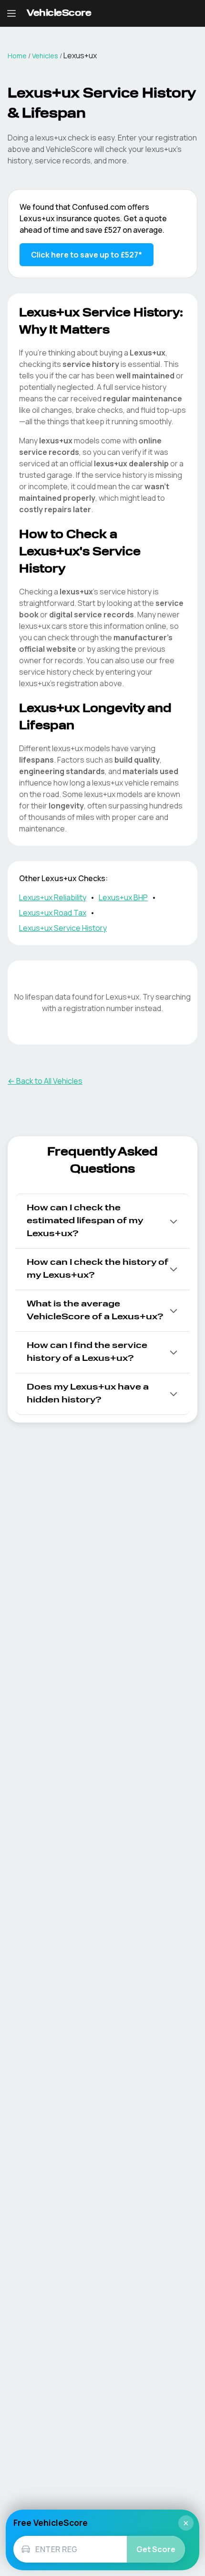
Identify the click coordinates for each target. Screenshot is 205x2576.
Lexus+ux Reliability (53, 897)
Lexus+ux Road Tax (53, 913)
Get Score (156, 2549)
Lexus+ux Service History (63, 928)
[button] (102, 1221)
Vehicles (45, 56)
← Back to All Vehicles (45, 1081)
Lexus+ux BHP (123, 897)
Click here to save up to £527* (87, 255)
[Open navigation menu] (11, 13)
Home (17, 56)
